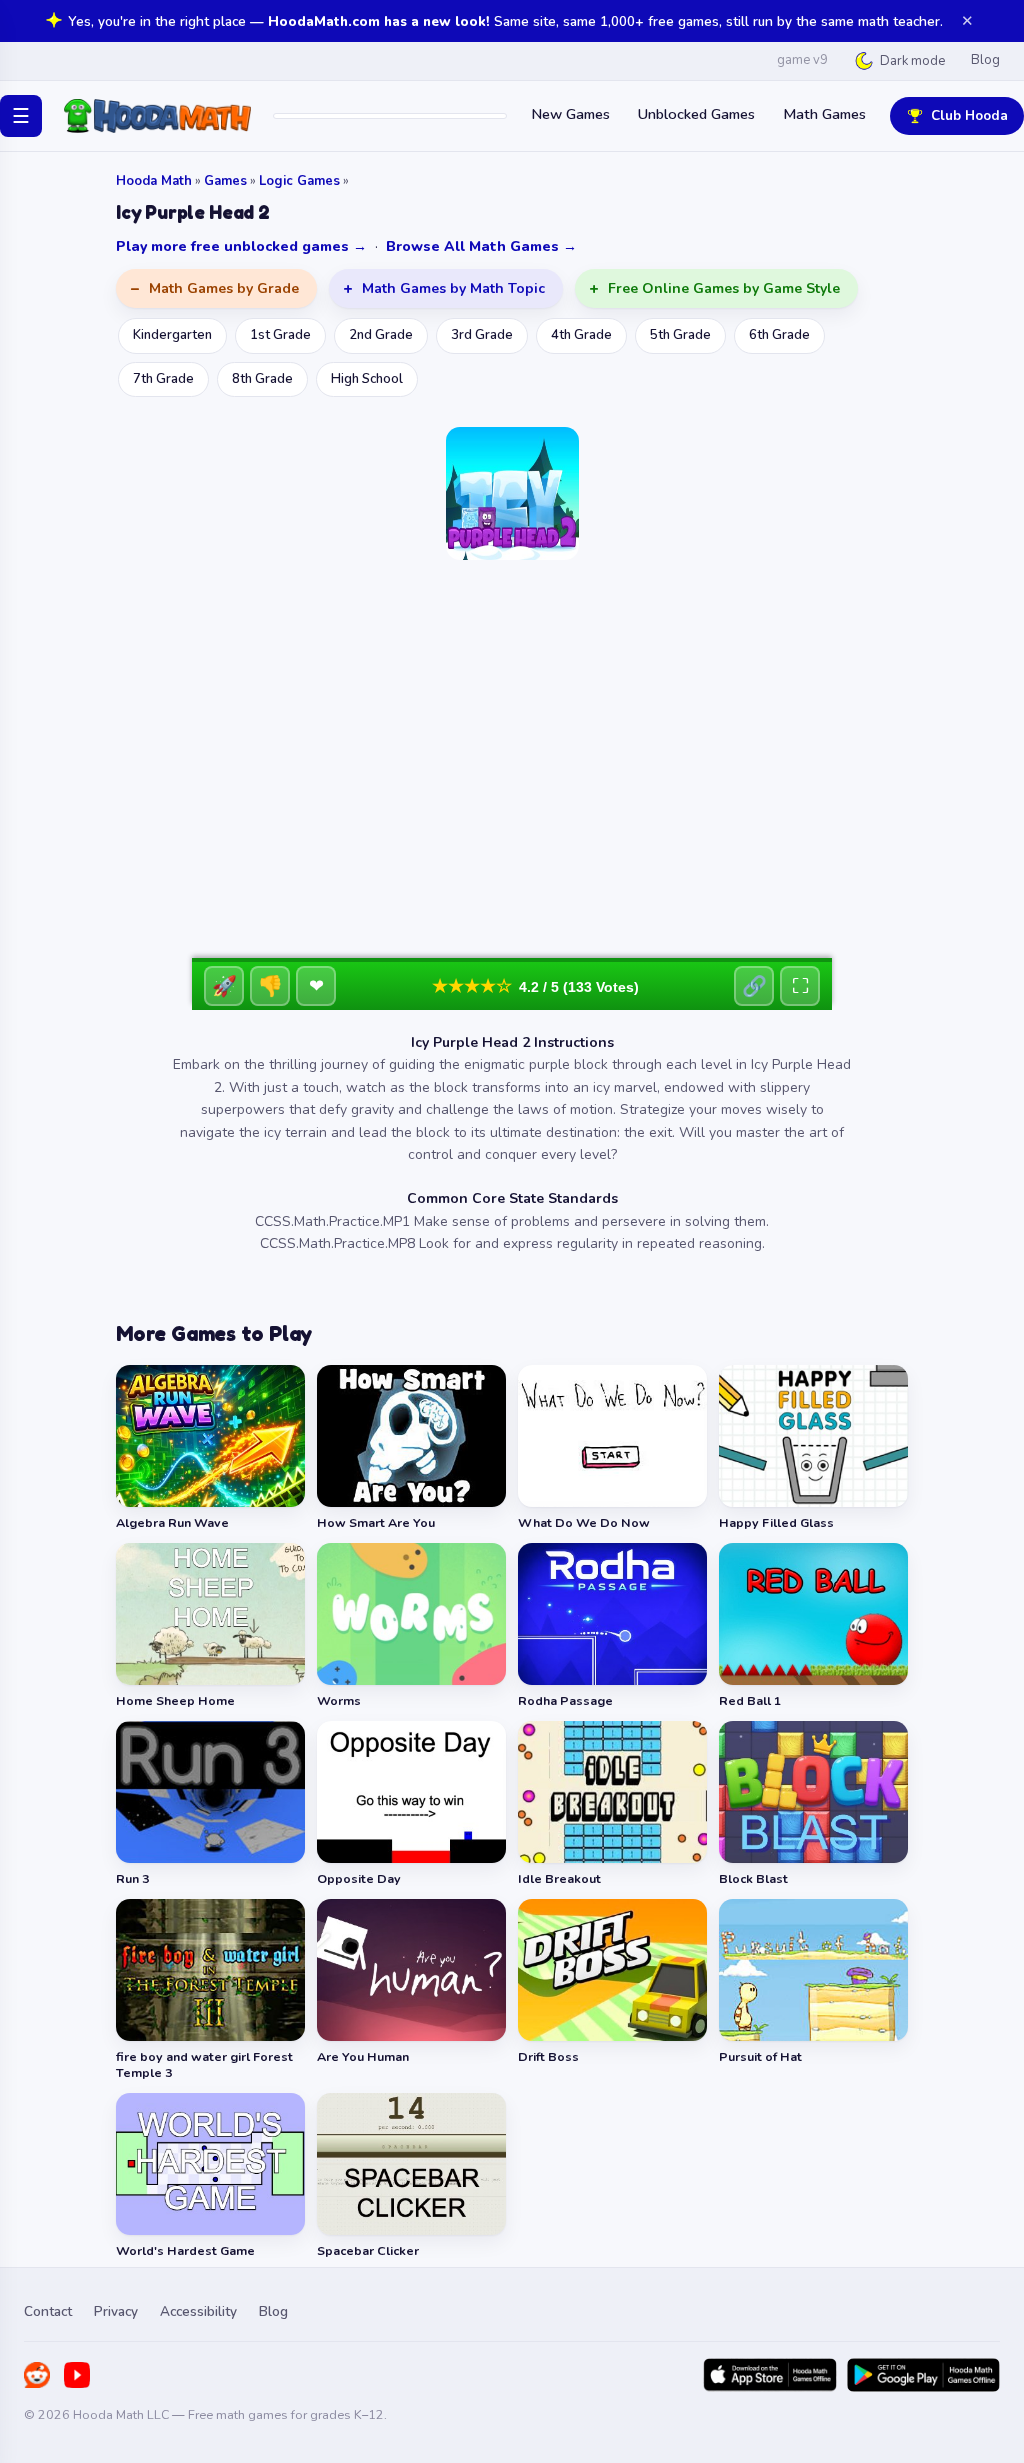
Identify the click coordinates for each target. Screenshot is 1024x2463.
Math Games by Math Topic (453, 288)
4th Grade (581, 335)
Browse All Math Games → (481, 246)
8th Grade (262, 379)
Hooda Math (154, 181)
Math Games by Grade (224, 288)
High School (367, 379)
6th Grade (779, 335)
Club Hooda (969, 115)
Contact (48, 2311)
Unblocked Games (696, 114)
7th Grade (163, 379)
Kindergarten (172, 335)
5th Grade (680, 335)
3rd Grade (482, 335)
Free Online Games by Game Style (724, 288)
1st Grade (280, 335)
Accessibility (198, 2311)
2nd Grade (381, 335)
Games (225, 181)
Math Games (824, 114)
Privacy (116, 2311)
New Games (570, 114)
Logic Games (299, 181)
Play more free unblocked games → (241, 246)
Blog (985, 60)
